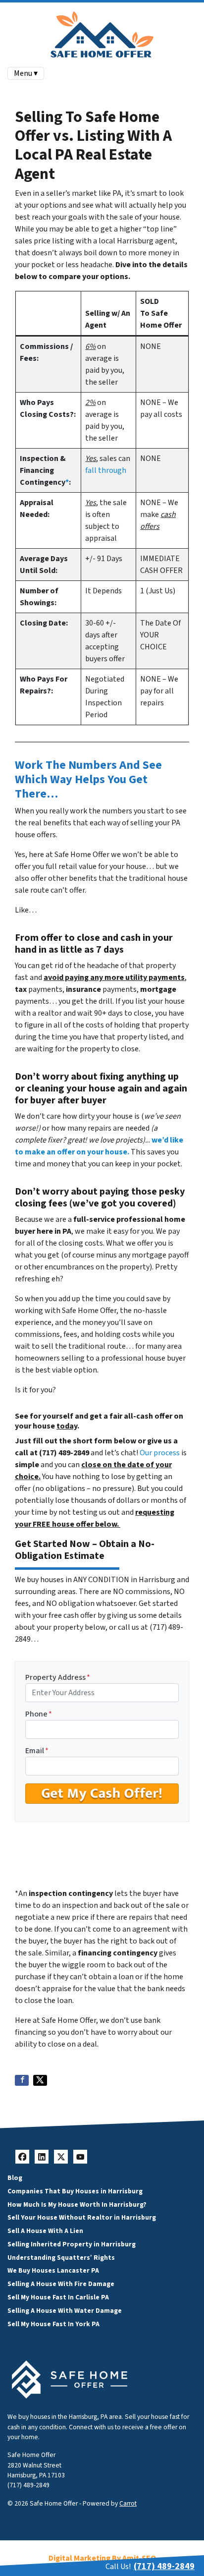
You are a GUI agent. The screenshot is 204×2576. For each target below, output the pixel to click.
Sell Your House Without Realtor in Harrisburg (82, 2217)
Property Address (58, 1677)
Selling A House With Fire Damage (61, 2284)
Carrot (128, 2503)
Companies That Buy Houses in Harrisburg (75, 2191)
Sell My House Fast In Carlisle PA (58, 2297)
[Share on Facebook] (22, 2080)
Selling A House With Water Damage (65, 2311)
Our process (160, 1453)
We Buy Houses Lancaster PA (53, 2270)
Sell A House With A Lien (45, 2231)
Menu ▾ (26, 73)
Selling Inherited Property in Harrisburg (72, 2244)
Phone (39, 1714)
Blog (15, 2178)
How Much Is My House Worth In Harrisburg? (77, 2204)
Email (37, 1751)
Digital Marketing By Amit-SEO (102, 2558)
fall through (106, 470)
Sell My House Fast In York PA (53, 2324)
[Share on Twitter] (40, 2080)
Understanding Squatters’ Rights (61, 2258)
